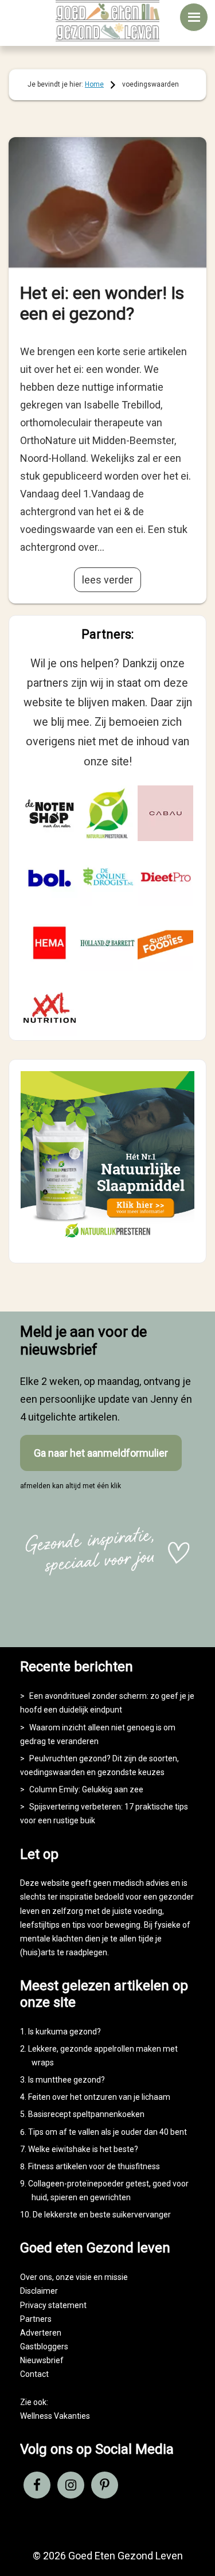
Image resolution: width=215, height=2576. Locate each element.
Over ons (36, 2277)
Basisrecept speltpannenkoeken (86, 2114)
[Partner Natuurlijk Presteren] (107, 813)
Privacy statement (53, 2305)
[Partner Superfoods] (165, 943)
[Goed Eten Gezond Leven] (108, 21)
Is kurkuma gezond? (64, 2032)
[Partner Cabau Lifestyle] (165, 813)
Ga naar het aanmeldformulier (101, 1453)
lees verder (107, 580)
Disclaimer (39, 2291)
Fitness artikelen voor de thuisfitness (94, 2166)
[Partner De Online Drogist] (107, 878)
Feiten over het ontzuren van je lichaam (99, 2097)
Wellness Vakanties (55, 2416)
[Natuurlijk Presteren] (107, 1241)
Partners (36, 2319)
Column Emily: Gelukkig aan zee (86, 1789)
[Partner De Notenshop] (50, 813)
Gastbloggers (44, 2347)
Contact (34, 2374)
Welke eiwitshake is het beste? (83, 2149)
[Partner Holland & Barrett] (107, 943)
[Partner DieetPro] (165, 878)
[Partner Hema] (50, 943)
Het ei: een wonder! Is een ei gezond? (102, 303)
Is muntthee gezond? (67, 2080)
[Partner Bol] (50, 878)
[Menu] (194, 17)
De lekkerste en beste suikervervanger (102, 2215)
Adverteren (41, 2333)
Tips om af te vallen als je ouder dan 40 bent (107, 2132)
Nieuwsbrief (42, 2360)
